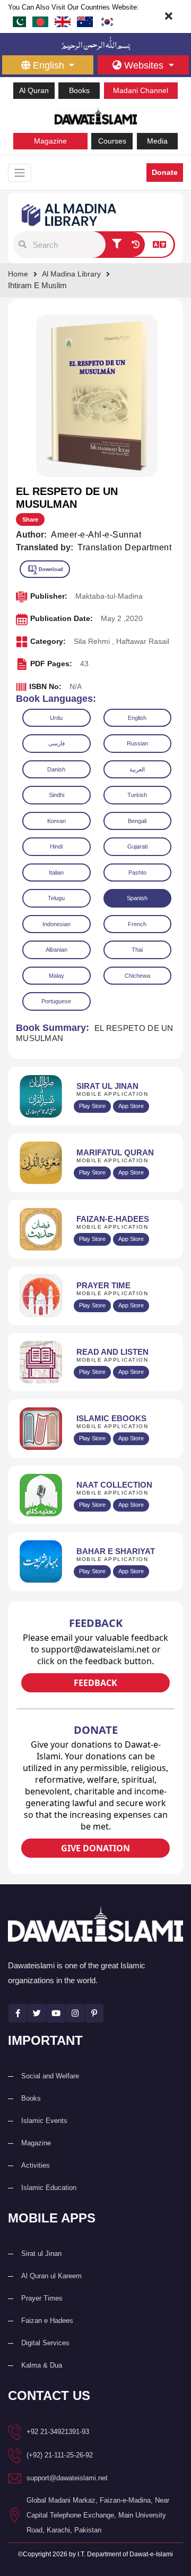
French (137, 924)
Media (157, 141)
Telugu (56, 898)
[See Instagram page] (75, 2013)
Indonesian (57, 924)
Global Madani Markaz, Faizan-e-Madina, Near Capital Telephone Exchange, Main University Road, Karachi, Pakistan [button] (98, 2515)
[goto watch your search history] (136, 245)
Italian (56, 872)
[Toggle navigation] (20, 173)
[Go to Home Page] (96, 115)
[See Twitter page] (37, 2013)
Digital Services (45, 2343)
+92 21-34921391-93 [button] (58, 2432)
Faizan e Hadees (47, 2321)
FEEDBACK (95, 1683)
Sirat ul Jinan (41, 2254)
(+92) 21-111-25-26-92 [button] (60, 2455)
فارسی (57, 743)
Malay (57, 976)
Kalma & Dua (42, 2365)
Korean (57, 821)
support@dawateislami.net (67, 2478)
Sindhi (57, 795)
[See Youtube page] (56, 2013)
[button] (23, 245)
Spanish (137, 898)
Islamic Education (49, 2188)
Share (30, 519)
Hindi (56, 846)
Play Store (92, 1106)
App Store (131, 1106)
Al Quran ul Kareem (51, 2276)
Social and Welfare (50, 2076)
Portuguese (56, 1001)
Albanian (57, 950)
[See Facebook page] (18, 2013)
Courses (112, 141)
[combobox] (68, 245)
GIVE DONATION (95, 1848)
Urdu (56, 718)
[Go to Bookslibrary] (70, 214)
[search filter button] (117, 245)
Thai (137, 950)
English (137, 718)
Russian (137, 743)
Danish (56, 769)
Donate (165, 172)
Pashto (137, 872)
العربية (137, 769)
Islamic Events (44, 2121)
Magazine (50, 141)
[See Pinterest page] (94, 2013)
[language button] (159, 245)
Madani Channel (141, 90)
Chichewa (137, 976)
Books (79, 90)
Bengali (137, 821)
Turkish (137, 795)
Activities (36, 2165)
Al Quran (34, 90)
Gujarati (137, 846)
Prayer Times (42, 2298)
